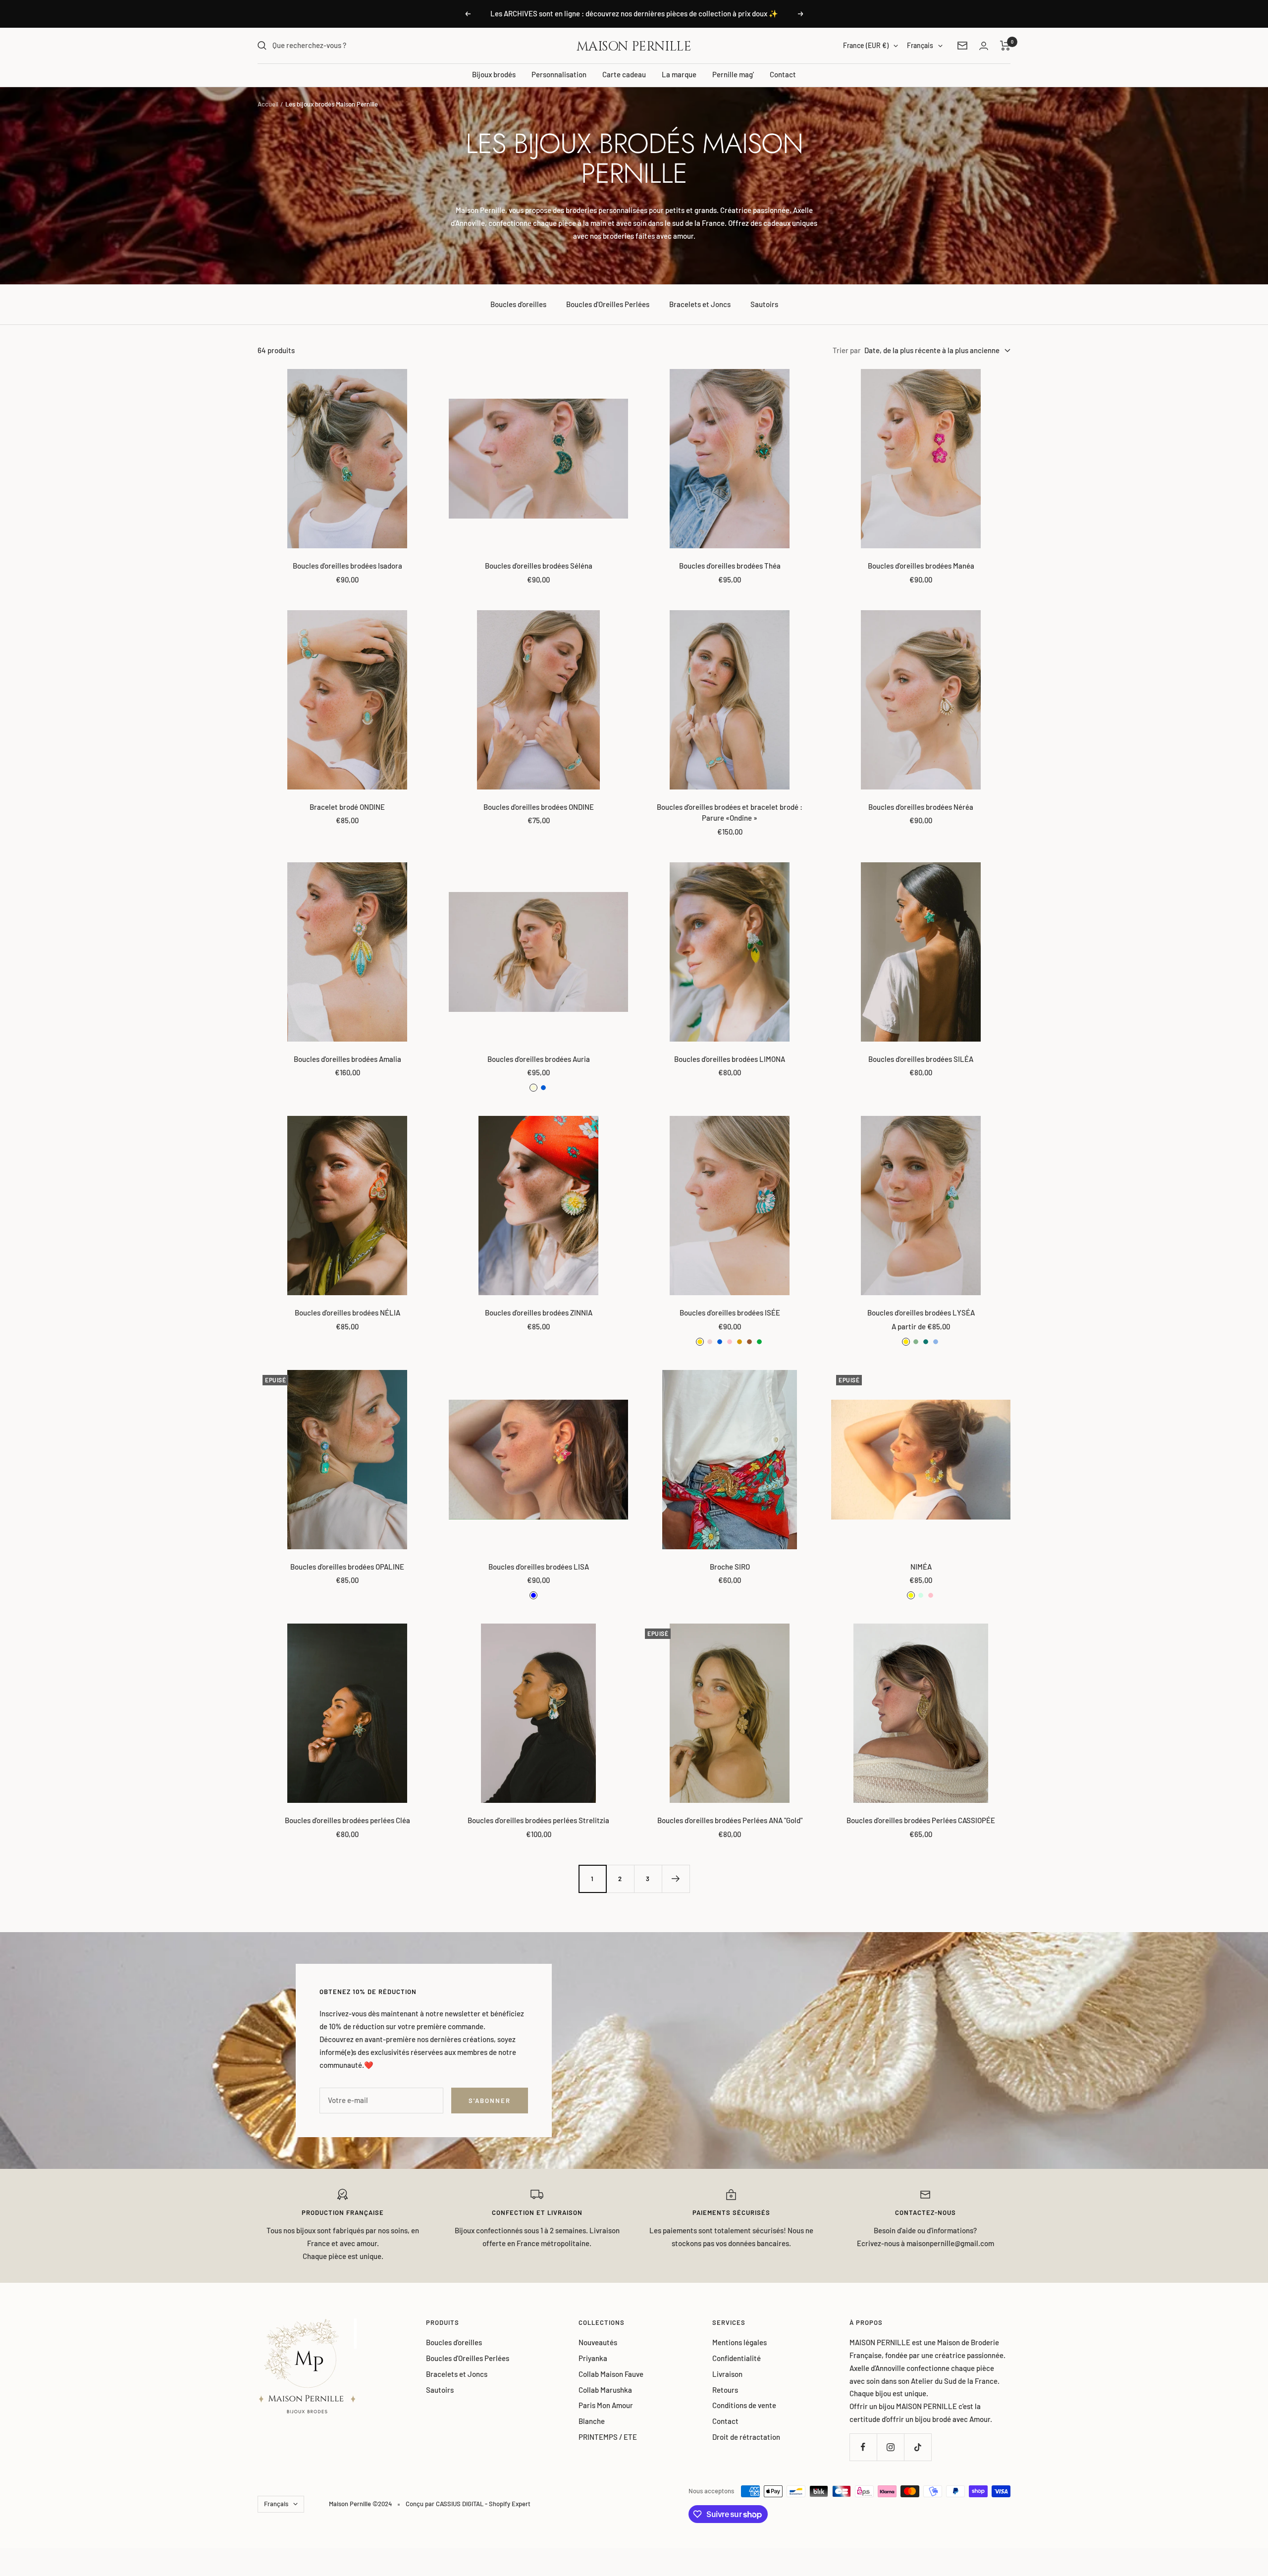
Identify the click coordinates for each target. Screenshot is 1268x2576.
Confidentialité (737, 2358)
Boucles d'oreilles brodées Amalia (347, 1059)
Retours (725, 2390)
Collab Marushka (605, 2390)
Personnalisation (559, 74)
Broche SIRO (730, 1567)
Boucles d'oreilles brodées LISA (539, 1567)
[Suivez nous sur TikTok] (918, 2447)
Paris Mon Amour (606, 2405)
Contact (783, 74)
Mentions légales (740, 2342)
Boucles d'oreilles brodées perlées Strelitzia (538, 1820)
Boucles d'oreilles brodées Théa (730, 566)
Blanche (592, 2421)
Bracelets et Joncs (700, 304)
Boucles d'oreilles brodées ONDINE (539, 807)
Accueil (268, 104)
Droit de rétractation (746, 2437)
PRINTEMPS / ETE (608, 2437)
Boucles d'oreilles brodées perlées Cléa (347, 1820)
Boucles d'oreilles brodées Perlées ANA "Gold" (730, 1820)
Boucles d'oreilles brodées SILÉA (921, 1059)
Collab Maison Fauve (611, 2374)
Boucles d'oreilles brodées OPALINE (347, 1567)
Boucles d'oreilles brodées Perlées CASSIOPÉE (921, 1820)
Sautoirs (764, 304)
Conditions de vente (744, 2405)
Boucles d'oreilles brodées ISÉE (730, 1313)
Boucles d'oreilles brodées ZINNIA (539, 1313)
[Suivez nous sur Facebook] (863, 2447)
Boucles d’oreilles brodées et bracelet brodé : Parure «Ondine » (730, 813)
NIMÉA (921, 1567)
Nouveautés (598, 2342)
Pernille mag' (733, 74)
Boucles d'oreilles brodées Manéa (921, 566)
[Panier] (1005, 46)
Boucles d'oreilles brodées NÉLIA (347, 1313)
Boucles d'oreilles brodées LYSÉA (921, 1313)
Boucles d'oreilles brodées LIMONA (730, 1059)
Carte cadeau (624, 74)
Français (920, 45)
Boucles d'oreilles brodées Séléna (539, 566)
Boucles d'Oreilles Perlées (608, 304)
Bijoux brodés (494, 74)
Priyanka (593, 2358)
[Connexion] (984, 46)
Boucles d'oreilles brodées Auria (539, 1059)
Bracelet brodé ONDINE (347, 807)
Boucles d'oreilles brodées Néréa (921, 807)
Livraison (727, 2374)
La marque (679, 74)
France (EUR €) (866, 45)
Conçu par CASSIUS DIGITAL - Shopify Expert (468, 2504)
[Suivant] (676, 1879)
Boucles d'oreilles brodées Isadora (347, 566)
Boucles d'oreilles (518, 304)
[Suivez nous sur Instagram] (890, 2447)
